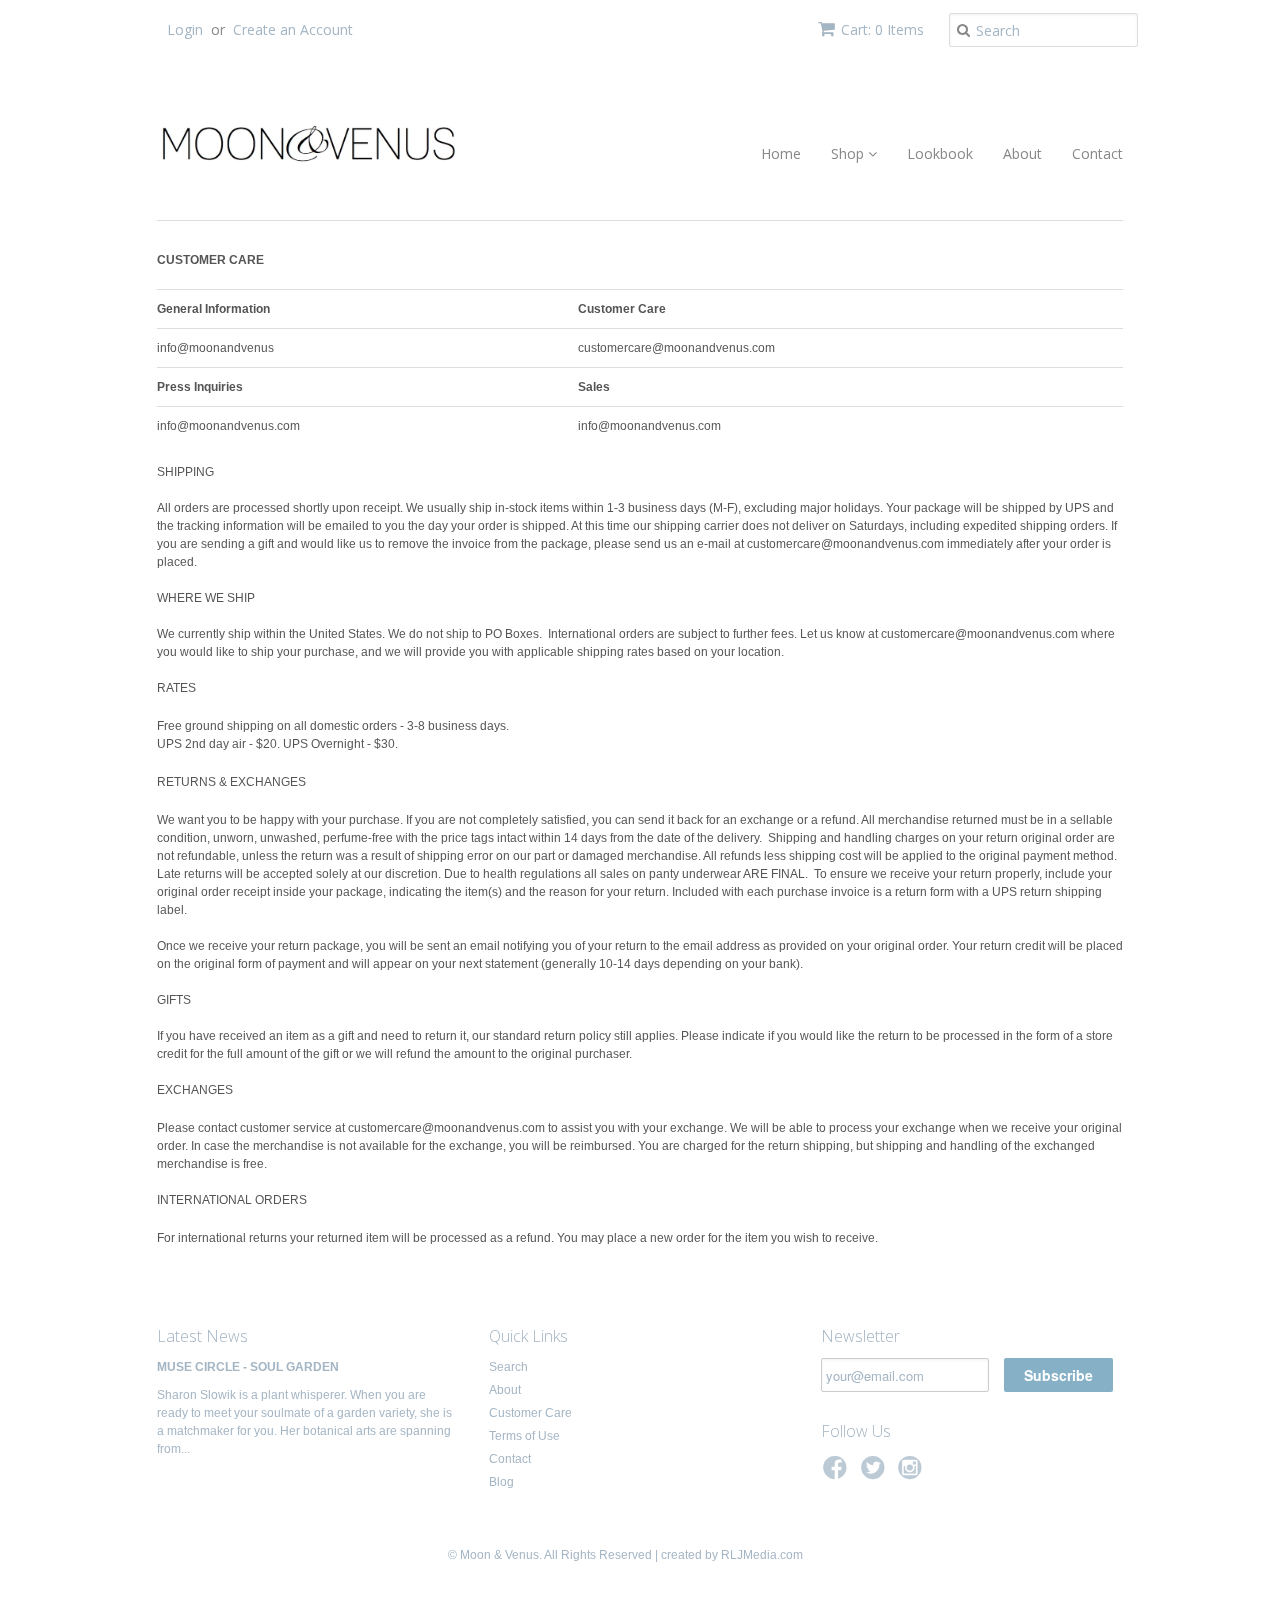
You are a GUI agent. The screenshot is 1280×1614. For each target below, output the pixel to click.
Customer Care (530, 1413)
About (1022, 153)
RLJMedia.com (760, 1555)
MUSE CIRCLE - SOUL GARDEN (248, 1367)
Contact (1097, 153)
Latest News (202, 1336)
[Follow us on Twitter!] (876, 1474)
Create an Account (293, 29)
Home (781, 153)
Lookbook (940, 153)
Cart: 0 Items (882, 29)
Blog (501, 1482)
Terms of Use (524, 1436)
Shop (849, 153)
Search (508, 1367)
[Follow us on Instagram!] (913, 1474)
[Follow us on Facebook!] (838, 1474)
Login (185, 29)
